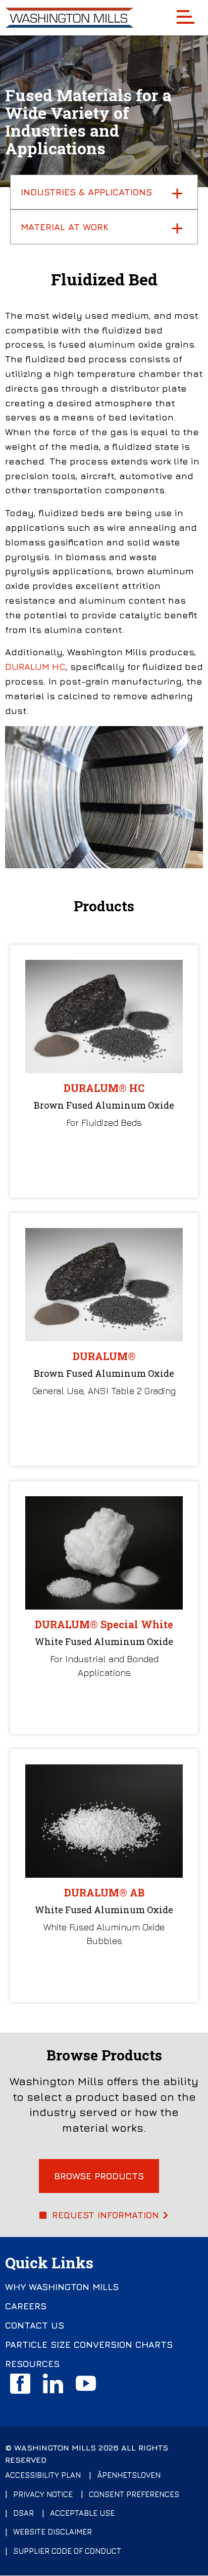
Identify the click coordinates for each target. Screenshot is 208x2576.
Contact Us (35, 2326)
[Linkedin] (53, 2384)
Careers (26, 2306)
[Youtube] (86, 2384)
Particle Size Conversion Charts (89, 2345)
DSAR (23, 2513)
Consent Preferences (134, 2494)
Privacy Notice (43, 2494)
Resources (32, 2364)
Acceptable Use (82, 2513)
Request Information (106, 2215)
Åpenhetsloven (129, 2475)
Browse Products (99, 2176)
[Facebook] (20, 2384)
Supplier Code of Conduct (67, 2551)
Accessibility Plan (43, 2475)
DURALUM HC (35, 667)
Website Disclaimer (53, 2532)
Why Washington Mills (62, 2287)
